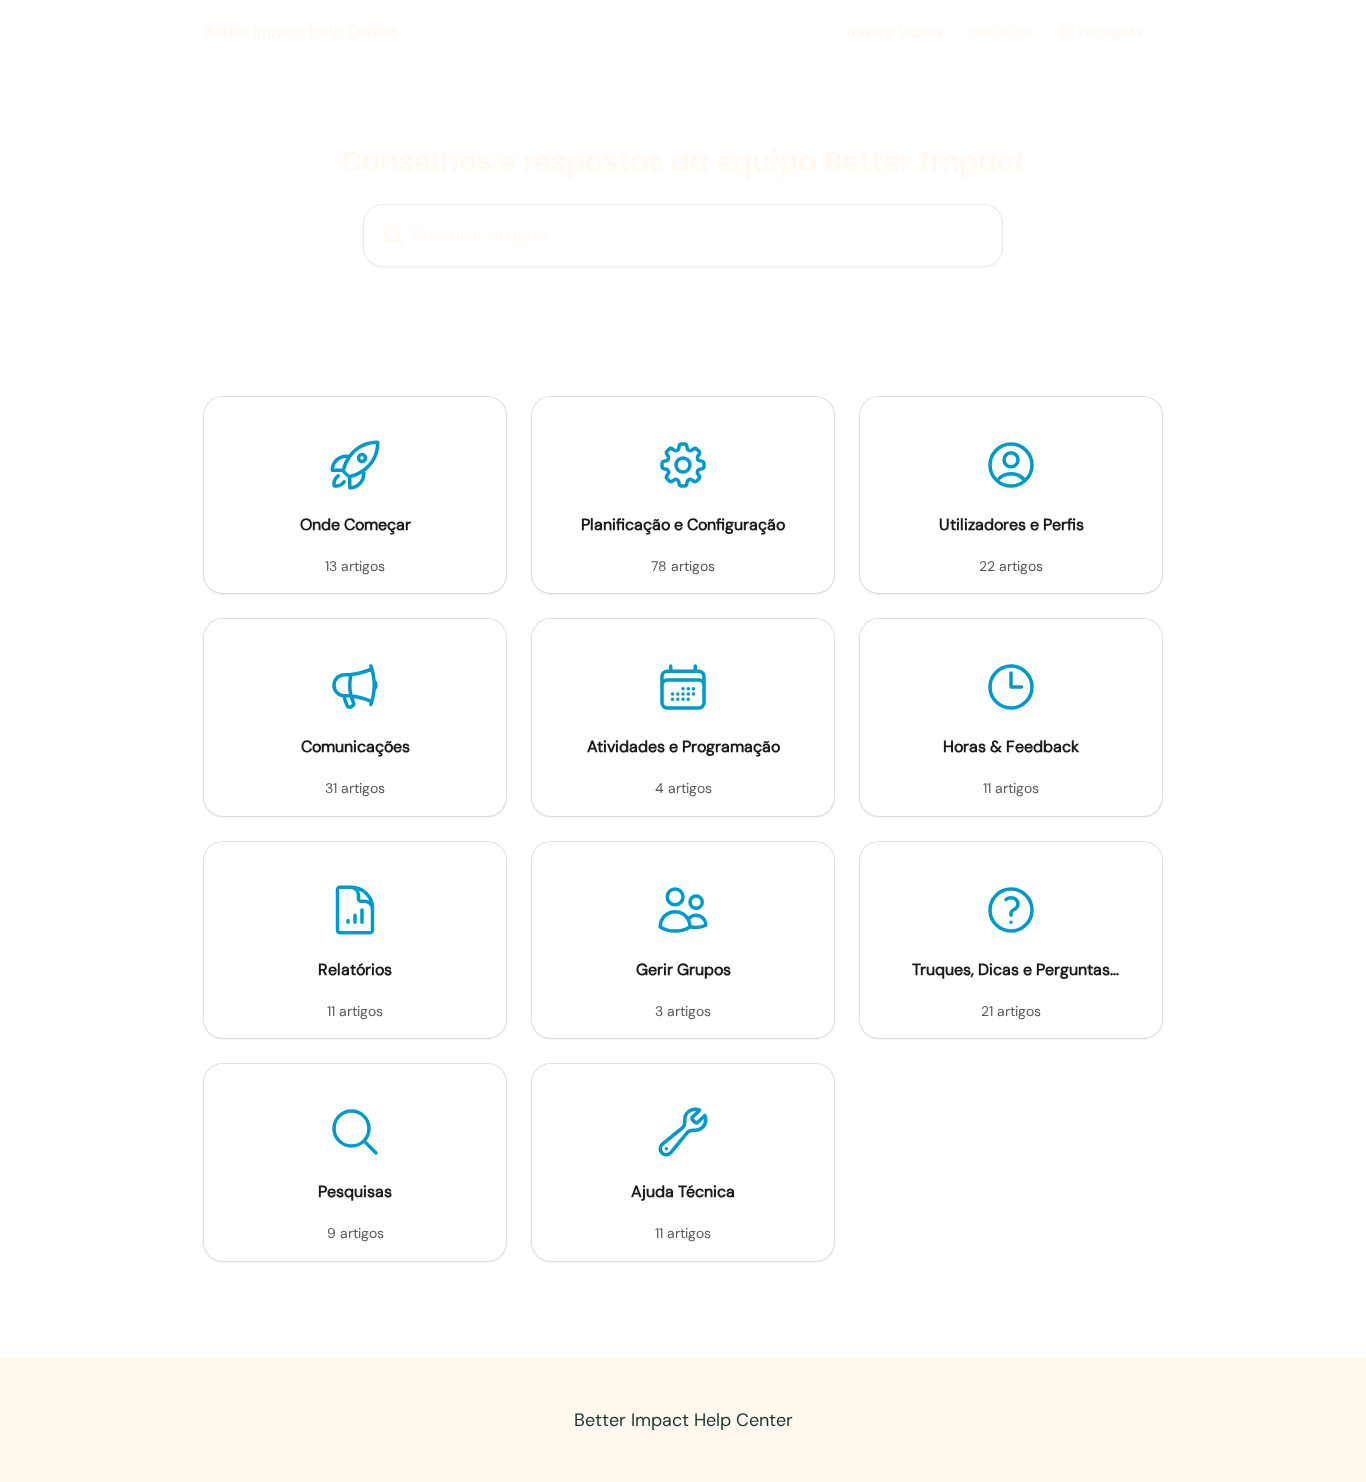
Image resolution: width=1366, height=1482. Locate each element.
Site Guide (1000, 32)
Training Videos (894, 32)
